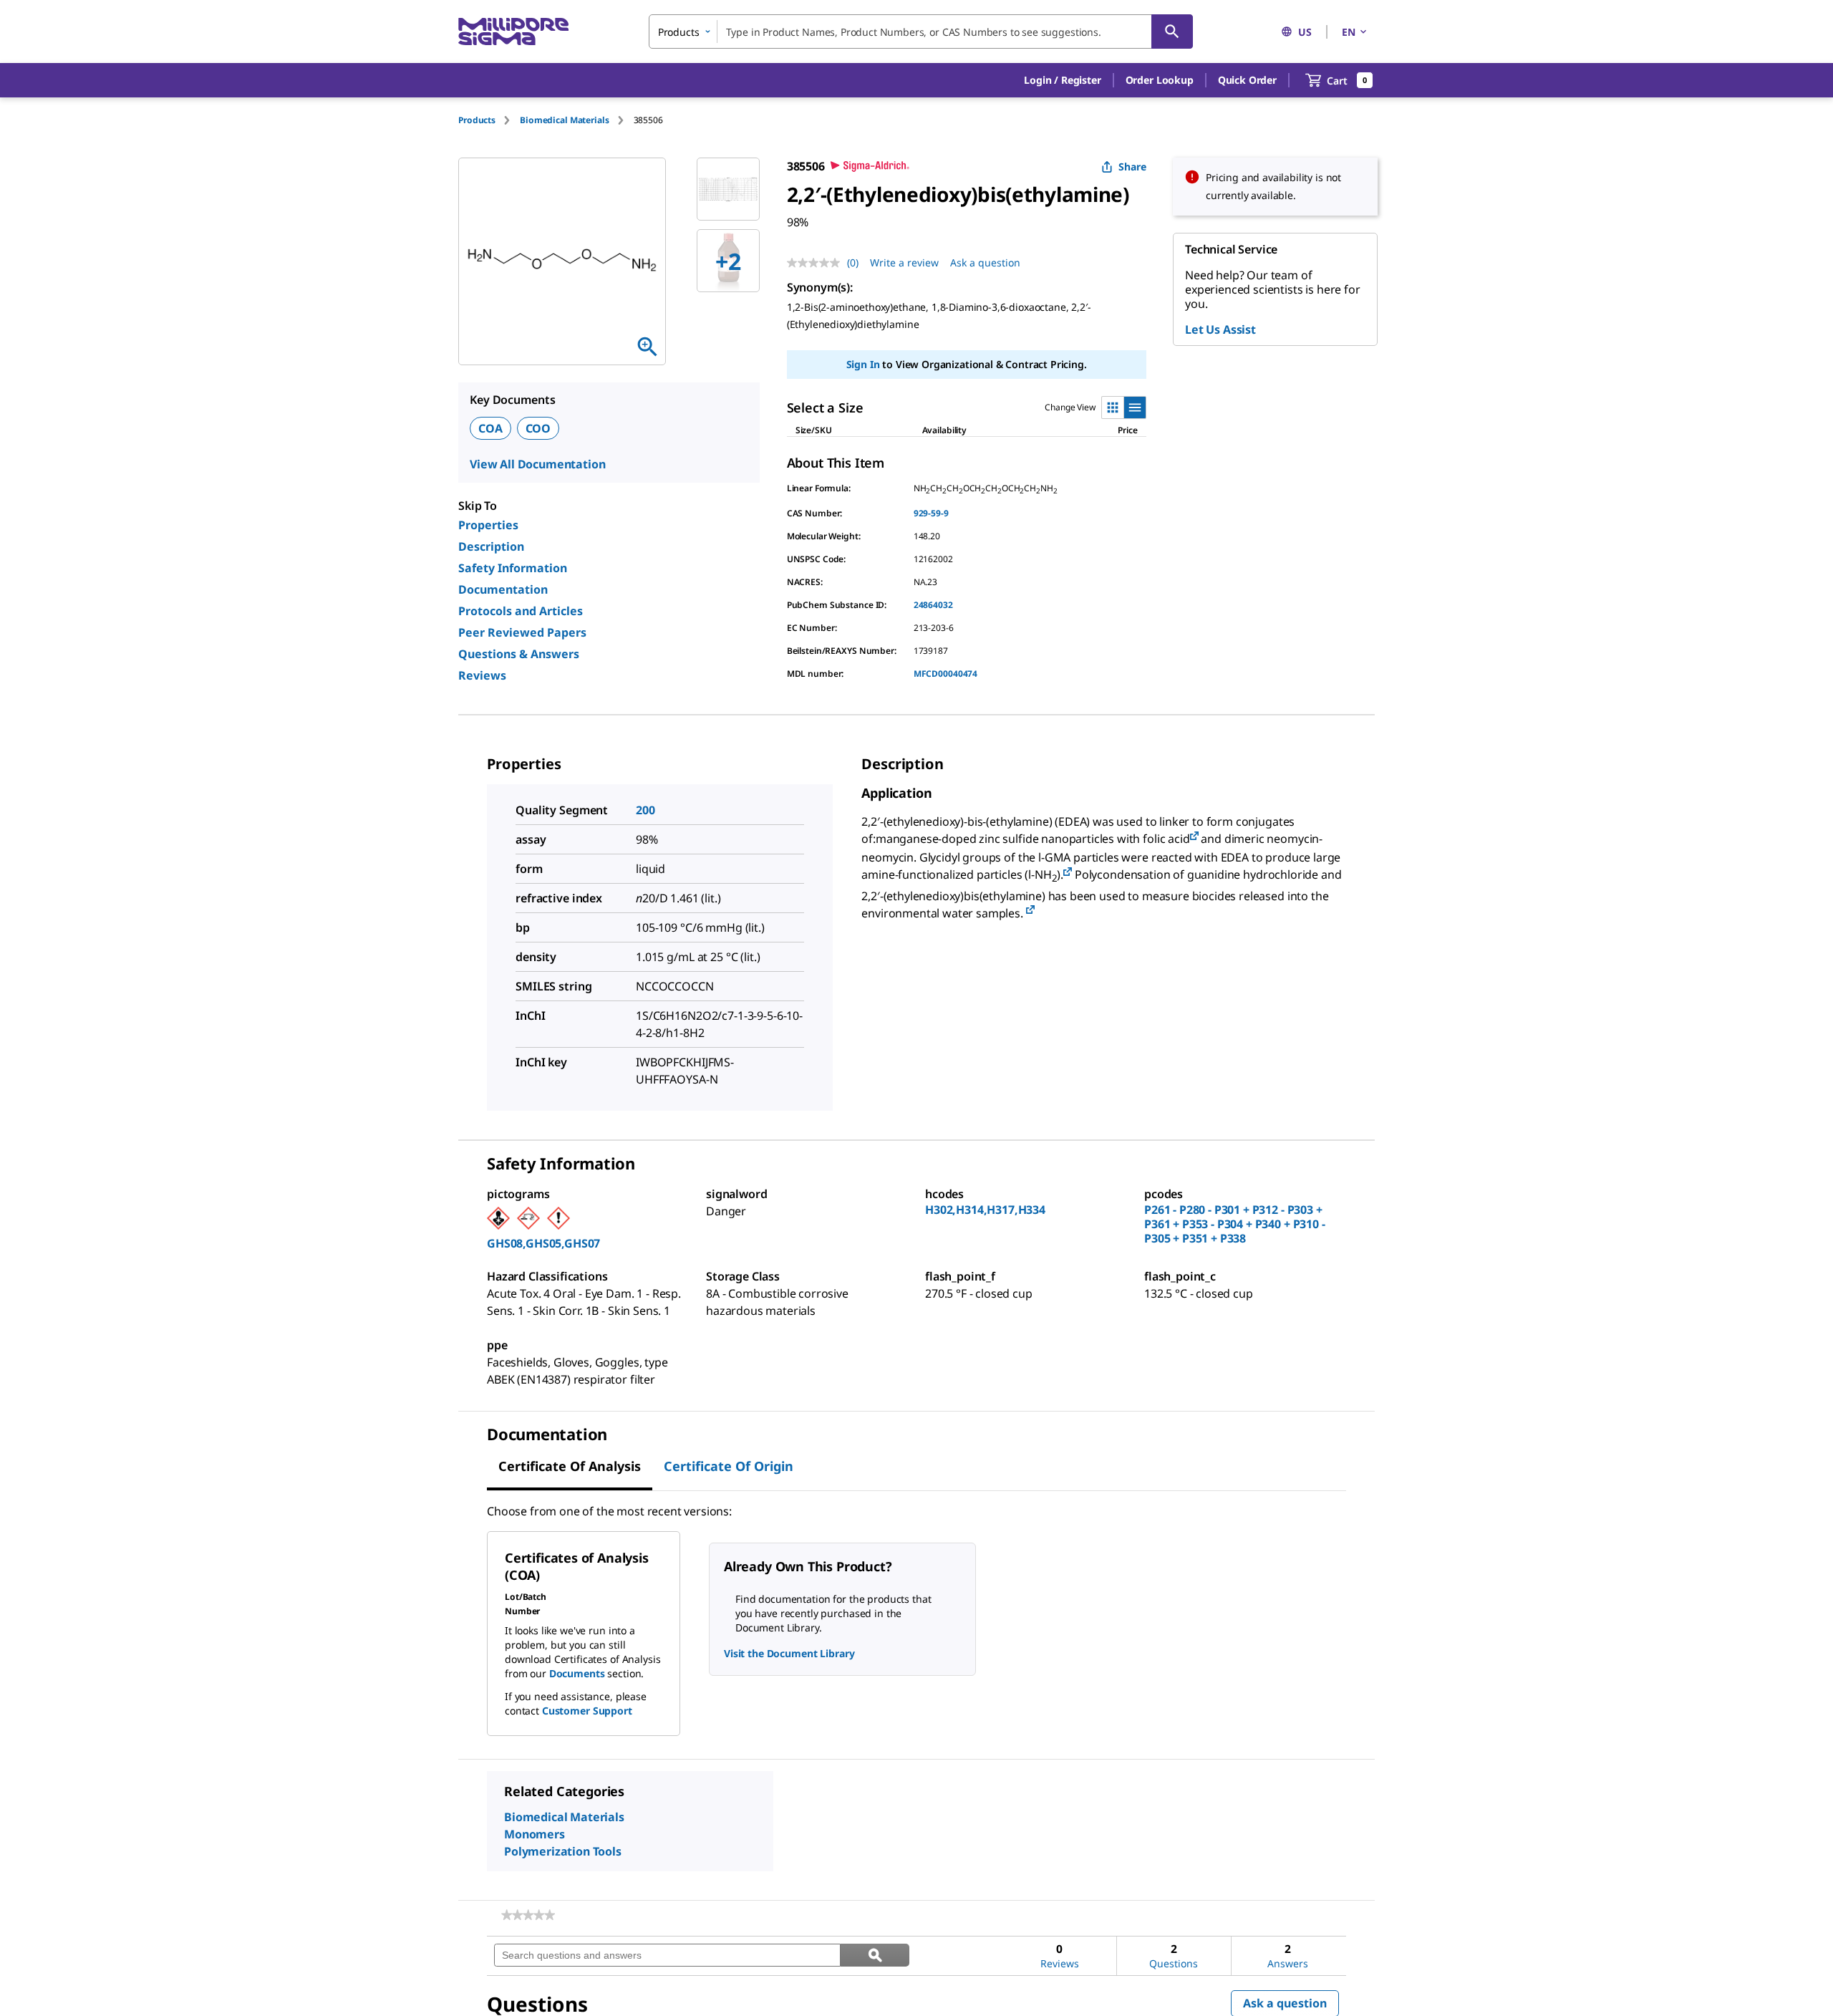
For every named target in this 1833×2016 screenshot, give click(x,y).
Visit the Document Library (789, 1653)
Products (477, 120)
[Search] (1172, 32)
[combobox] (921, 32)
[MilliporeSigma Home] (513, 32)
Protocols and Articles (521, 611)
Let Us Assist (1220, 329)
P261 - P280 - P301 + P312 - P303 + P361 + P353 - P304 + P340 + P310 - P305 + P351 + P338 (1235, 1224)
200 (645, 810)
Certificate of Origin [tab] (729, 1466)
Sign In (863, 364)
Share (1132, 167)
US (1305, 32)
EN (1349, 32)
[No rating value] (817, 263)
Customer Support (587, 1711)
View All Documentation (537, 464)
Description (491, 546)
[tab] (489, 120)
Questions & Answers (519, 654)
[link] (528, 1915)
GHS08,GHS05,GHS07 (543, 1243)
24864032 (933, 605)
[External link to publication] (1194, 837)
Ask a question (985, 262)
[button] (1062, 80)
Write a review (904, 262)
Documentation (503, 589)
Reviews (482, 675)
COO (538, 428)
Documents (577, 1673)
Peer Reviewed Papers (522, 632)
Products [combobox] (679, 32)
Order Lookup (1160, 80)
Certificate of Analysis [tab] (570, 1466)
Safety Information (513, 568)
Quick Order (1247, 80)
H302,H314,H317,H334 (985, 1210)
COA (490, 428)
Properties (488, 525)
